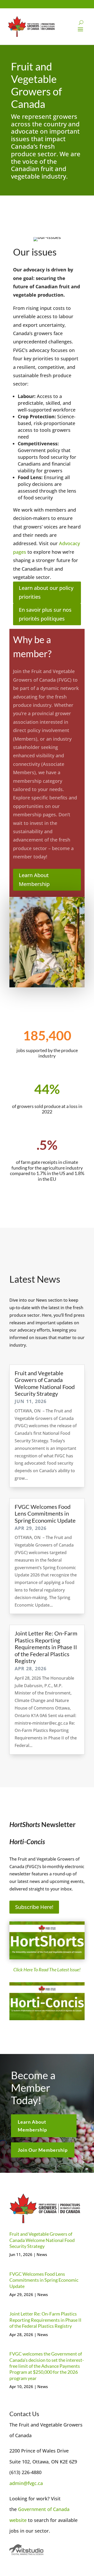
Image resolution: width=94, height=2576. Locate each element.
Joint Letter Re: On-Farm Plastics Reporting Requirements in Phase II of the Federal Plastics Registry (46, 1647)
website (18, 2520)
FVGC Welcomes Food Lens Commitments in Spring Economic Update (45, 1514)
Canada (61, 2509)
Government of (36, 2509)
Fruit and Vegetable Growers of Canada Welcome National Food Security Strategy (45, 1383)
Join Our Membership (43, 2150)
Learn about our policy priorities (46, 592)
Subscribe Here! (34, 1907)
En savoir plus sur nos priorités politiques (45, 614)
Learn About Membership (34, 880)
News (42, 2254)
